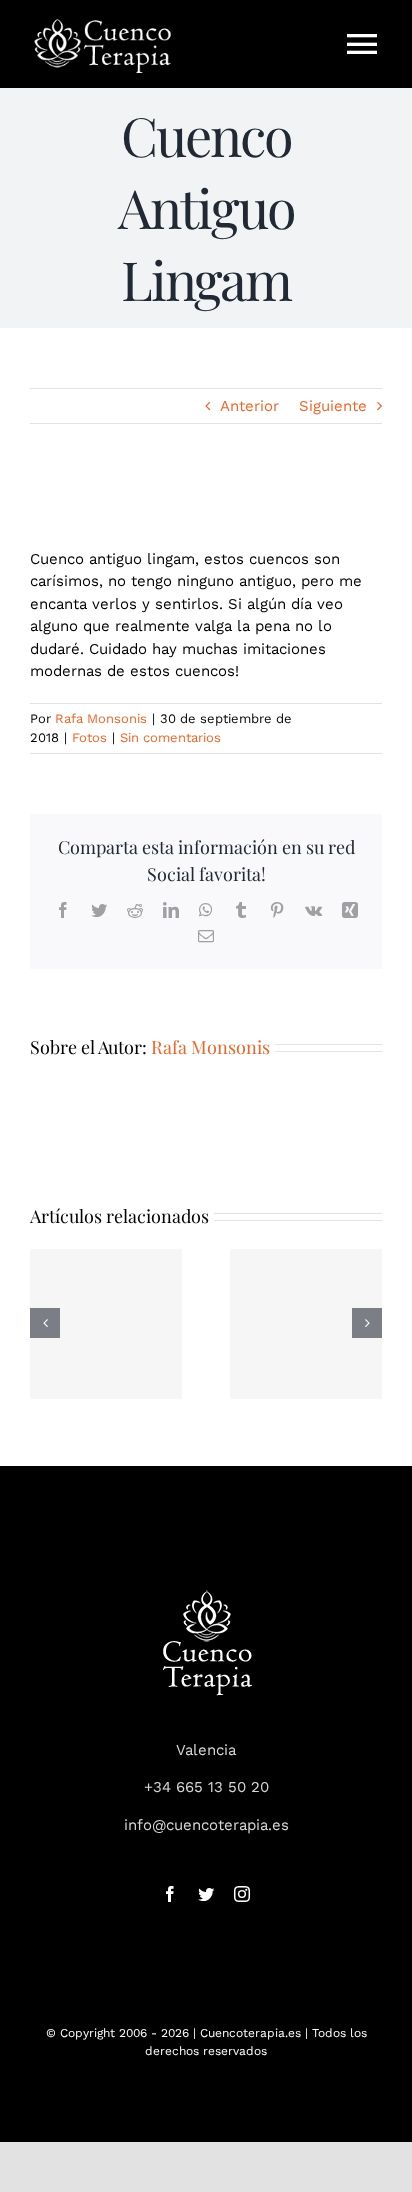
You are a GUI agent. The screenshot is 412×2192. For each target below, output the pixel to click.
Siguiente (333, 406)
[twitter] (206, 1894)
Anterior (249, 406)
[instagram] (242, 1894)
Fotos (89, 737)
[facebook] (170, 1894)
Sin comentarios (170, 737)
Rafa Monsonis (101, 718)
